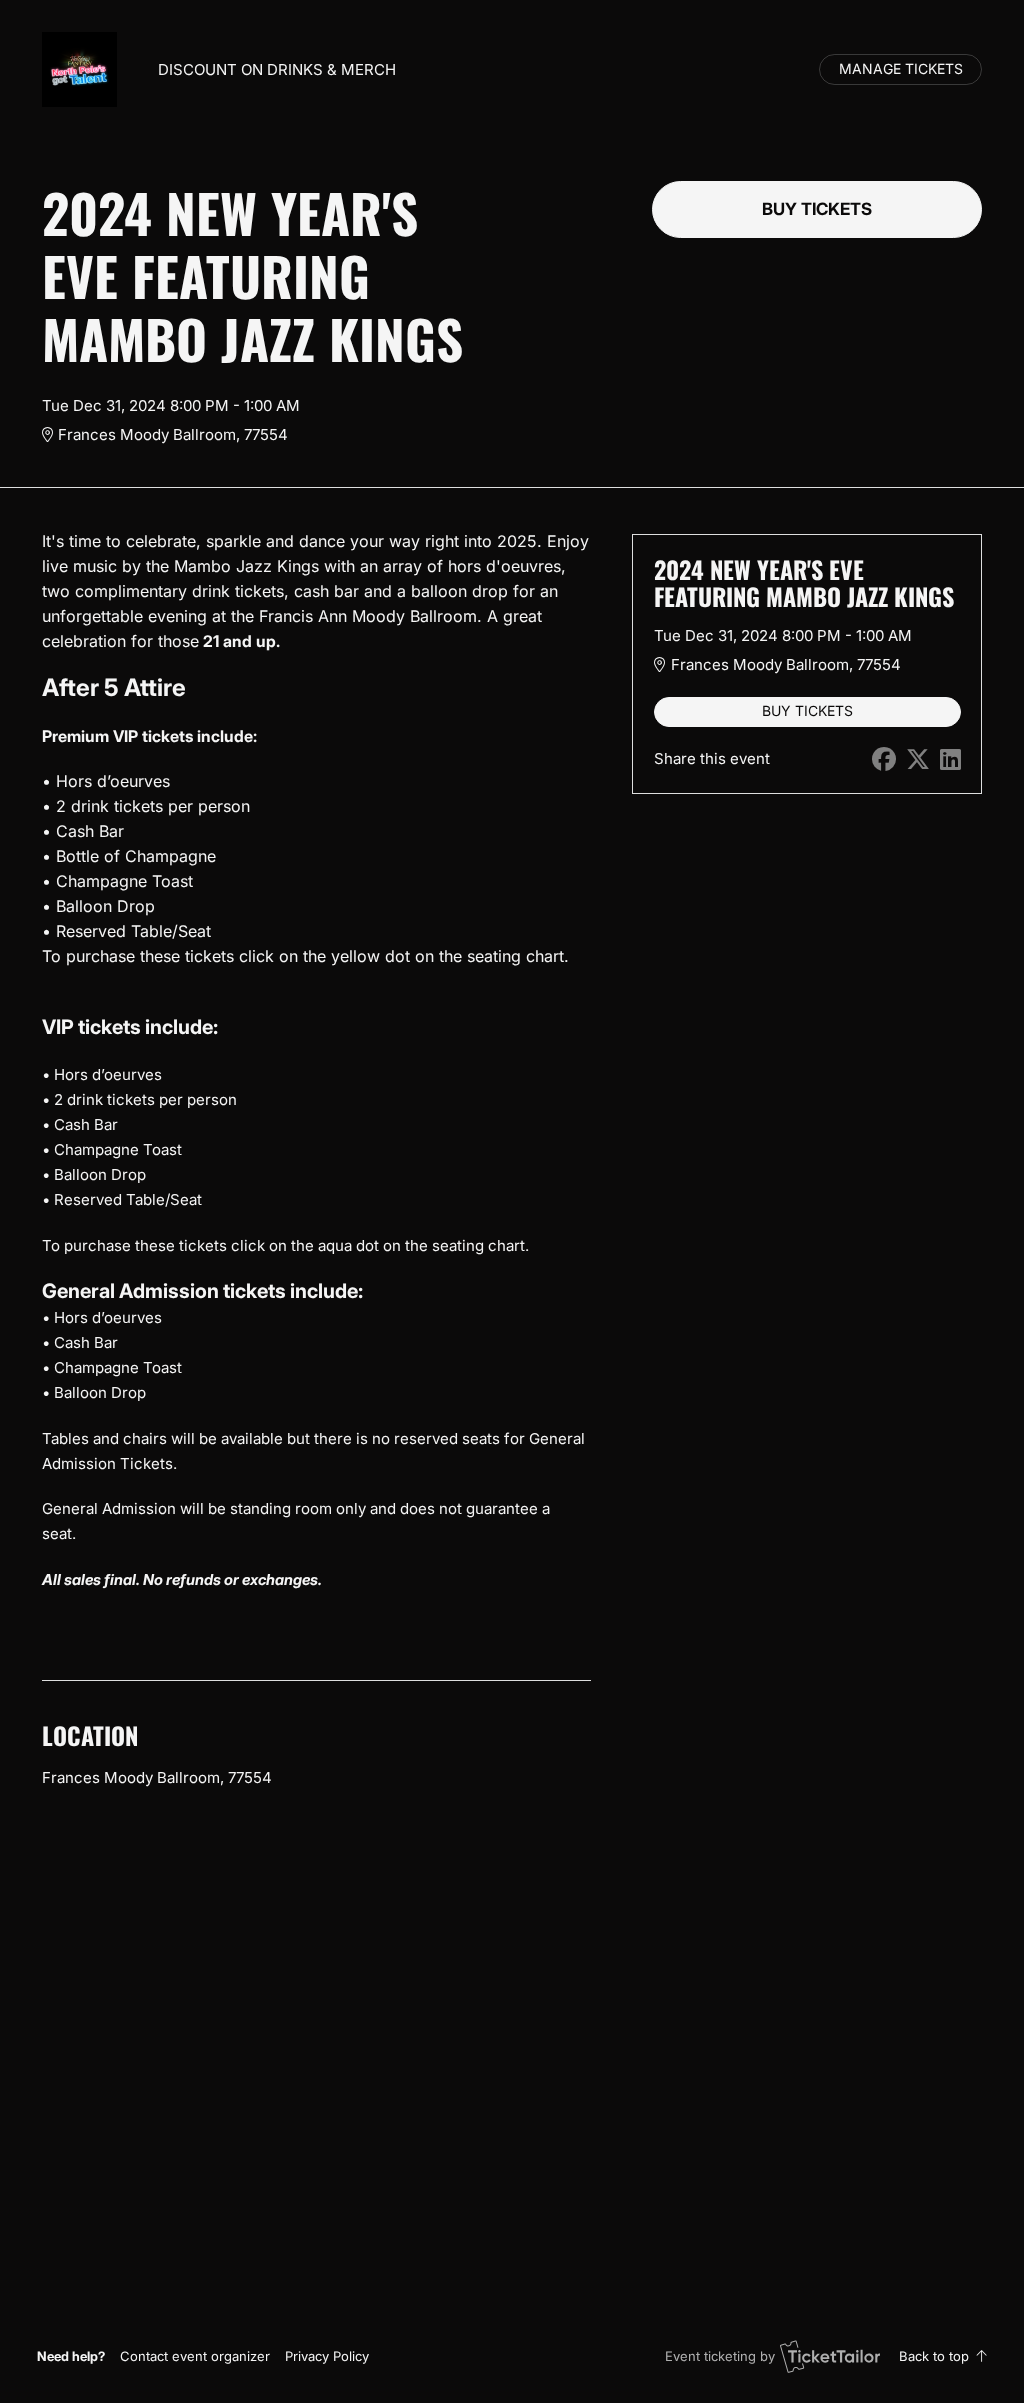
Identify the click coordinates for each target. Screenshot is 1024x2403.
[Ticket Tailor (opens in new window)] (830, 2356)
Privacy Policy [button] (327, 2356)
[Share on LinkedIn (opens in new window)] (950, 759)
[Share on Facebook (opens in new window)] (884, 759)
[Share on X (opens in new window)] (918, 759)
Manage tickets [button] (901, 69)
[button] (195, 2356)
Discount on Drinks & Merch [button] (277, 69)
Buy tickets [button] (817, 209)
